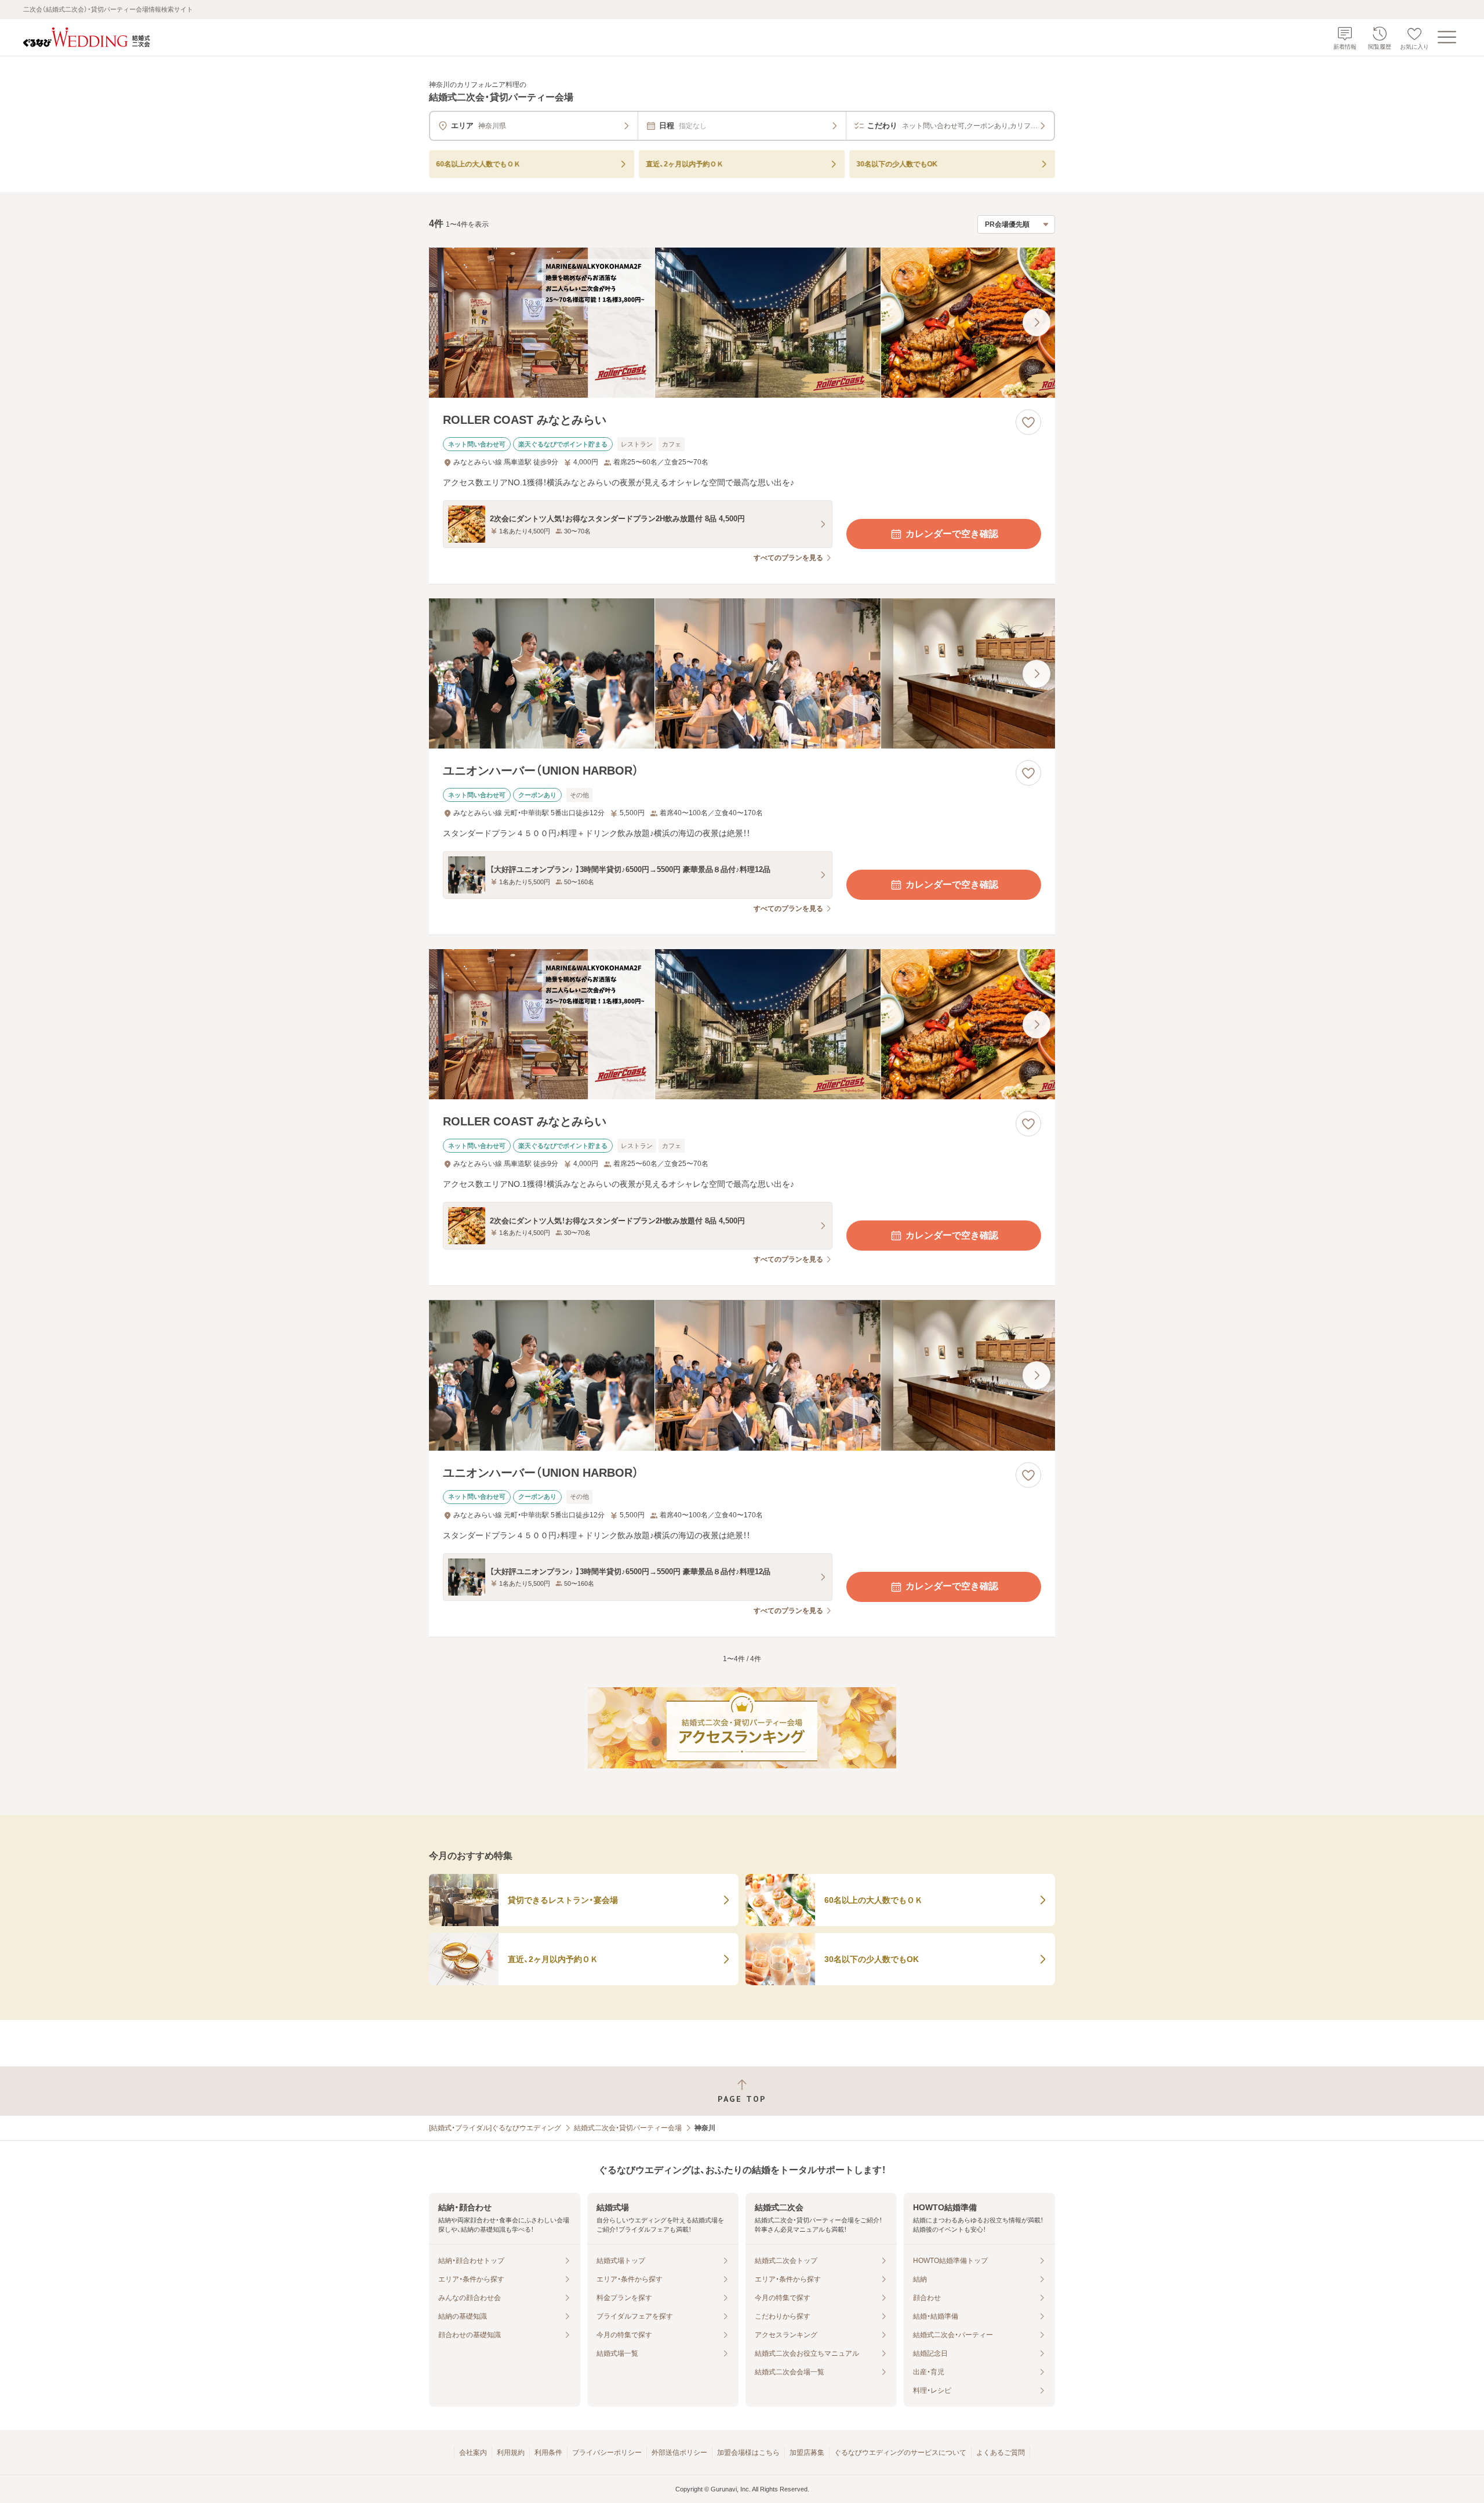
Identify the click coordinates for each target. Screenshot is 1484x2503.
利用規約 (511, 2453)
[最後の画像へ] (1036, 322)
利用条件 (548, 2453)
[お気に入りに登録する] (1028, 422)
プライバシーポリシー (607, 2453)
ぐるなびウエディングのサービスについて (900, 2453)
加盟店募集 (807, 2453)
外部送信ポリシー (679, 2453)
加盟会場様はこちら (748, 2453)
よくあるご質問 (1001, 2453)
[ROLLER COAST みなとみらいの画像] (742, 323)
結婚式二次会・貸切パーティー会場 (628, 2128)
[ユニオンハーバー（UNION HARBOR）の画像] (742, 673)
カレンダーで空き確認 (952, 534)
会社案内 (473, 2453)
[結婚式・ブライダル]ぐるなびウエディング (495, 2128)
